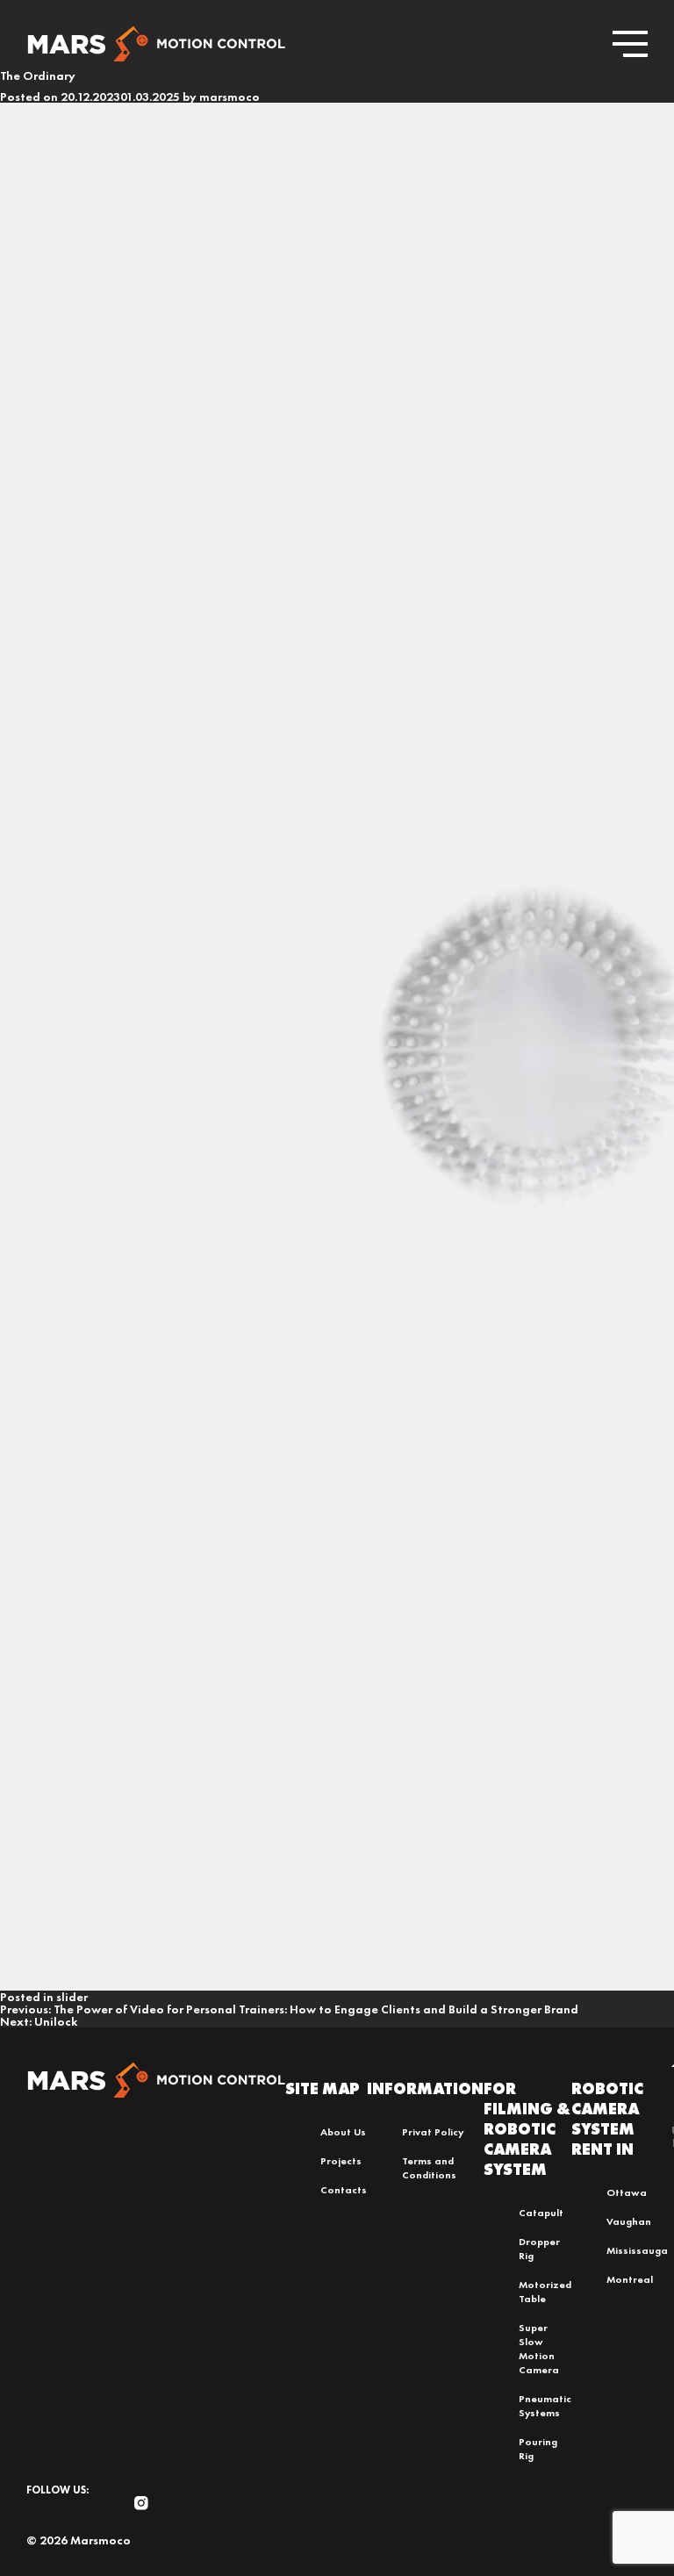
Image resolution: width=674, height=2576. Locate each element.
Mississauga (637, 2250)
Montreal (630, 2279)
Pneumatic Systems (545, 2406)
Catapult (541, 2213)
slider (72, 1997)
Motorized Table (545, 2292)
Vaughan (629, 2221)
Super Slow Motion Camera (539, 2349)
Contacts (344, 2190)
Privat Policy (433, 2132)
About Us (343, 2132)
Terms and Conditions (429, 2168)
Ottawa (627, 2192)
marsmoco (229, 97)
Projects (341, 2161)
